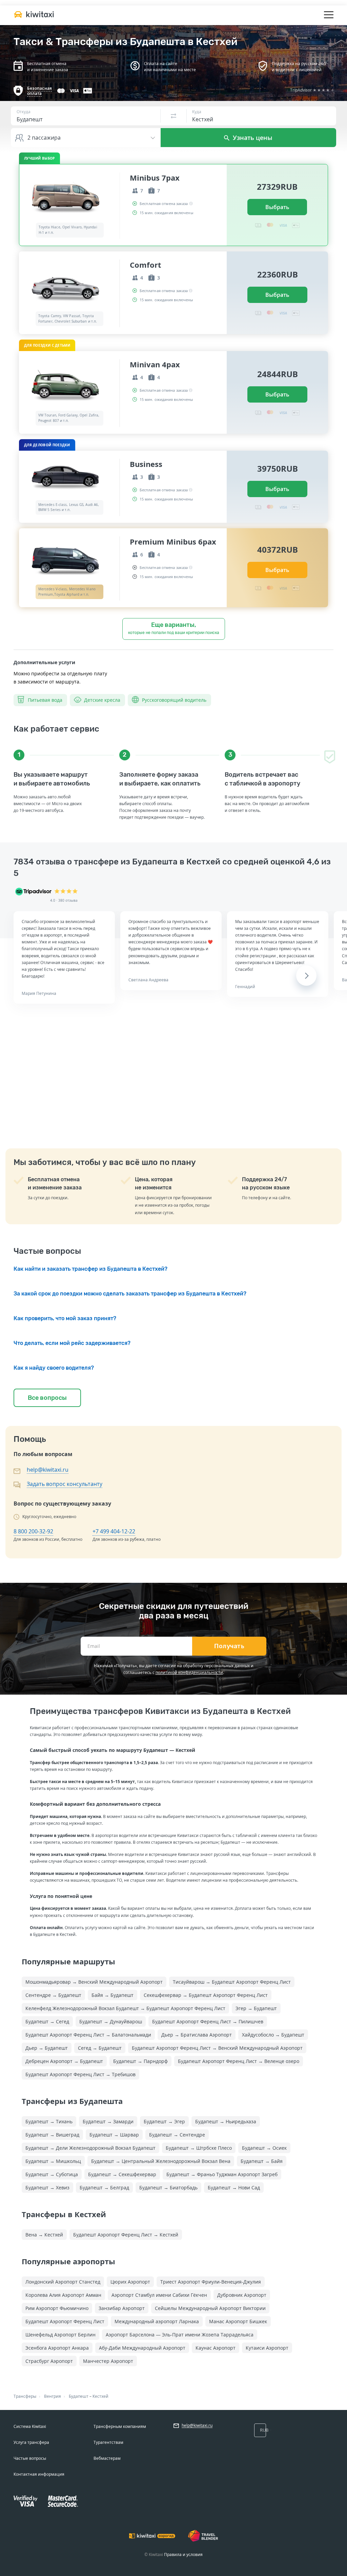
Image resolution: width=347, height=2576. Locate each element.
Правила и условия (183, 2554)
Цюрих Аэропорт (130, 2282)
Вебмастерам (107, 2458)
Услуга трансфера (31, 2442)
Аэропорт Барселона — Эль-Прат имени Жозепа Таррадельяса (180, 2335)
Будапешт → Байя (262, 2161)
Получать (229, 1646)
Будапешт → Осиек (264, 2148)
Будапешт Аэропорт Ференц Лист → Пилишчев (208, 2021)
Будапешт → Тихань (49, 2121)
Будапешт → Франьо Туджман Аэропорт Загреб (222, 2174)
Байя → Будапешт (113, 1995)
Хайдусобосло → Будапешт (273, 2035)
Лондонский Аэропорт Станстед (63, 2282)
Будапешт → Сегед (47, 2021)
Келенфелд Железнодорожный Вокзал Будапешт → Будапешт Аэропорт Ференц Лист (125, 2008)
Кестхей (100, 2396)
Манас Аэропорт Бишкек (238, 2321)
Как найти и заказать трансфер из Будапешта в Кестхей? (90, 1269)
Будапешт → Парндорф (140, 2061)
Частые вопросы (30, 2458)
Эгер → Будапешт (256, 2008)
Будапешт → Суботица (52, 2174)
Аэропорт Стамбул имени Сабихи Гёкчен (159, 2295)
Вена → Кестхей (44, 2235)
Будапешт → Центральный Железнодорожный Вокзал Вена (161, 2161)
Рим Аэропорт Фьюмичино (57, 2308)
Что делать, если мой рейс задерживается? (72, 1343)
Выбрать (277, 207)
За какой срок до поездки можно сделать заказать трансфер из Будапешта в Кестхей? (130, 1294)
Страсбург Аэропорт (49, 2361)
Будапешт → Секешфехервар (122, 2174)
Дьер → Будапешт (47, 2048)
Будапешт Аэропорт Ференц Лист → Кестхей (126, 2235)
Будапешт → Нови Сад (234, 2187)
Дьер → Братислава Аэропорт (197, 2035)
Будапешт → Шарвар (114, 2135)
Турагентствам (108, 2442)
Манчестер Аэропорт (108, 2361)
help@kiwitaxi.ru (48, 1470)
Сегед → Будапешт (100, 2048)
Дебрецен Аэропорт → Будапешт (64, 2061)
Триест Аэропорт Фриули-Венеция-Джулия (211, 2282)
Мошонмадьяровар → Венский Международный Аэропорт (94, 1982)
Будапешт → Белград (104, 2187)
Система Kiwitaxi (30, 2426)
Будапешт (79, 2396)
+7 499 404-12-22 (114, 1531)
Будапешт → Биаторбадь (168, 2187)
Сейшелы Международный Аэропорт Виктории (210, 2308)
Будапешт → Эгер (164, 2121)
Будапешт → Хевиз (47, 2187)
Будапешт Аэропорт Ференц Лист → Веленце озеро (239, 2061)
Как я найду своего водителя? (54, 1368)
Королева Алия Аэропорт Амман (63, 2295)
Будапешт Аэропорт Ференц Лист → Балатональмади (88, 2035)
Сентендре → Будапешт (53, 1995)
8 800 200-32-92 (33, 1531)
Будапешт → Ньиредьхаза (226, 2121)
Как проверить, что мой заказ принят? (65, 1318)
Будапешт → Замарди (108, 2121)
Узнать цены (252, 138)
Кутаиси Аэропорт (267, 2348)
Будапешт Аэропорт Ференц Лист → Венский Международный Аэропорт (217, 2048)
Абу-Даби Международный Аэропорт (142, 2348)
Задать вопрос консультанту (65, 1484)
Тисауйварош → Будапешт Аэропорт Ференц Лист (232, 1982)
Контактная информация (39, 2474)
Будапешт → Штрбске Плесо (199, 2148)
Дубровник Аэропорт (242, 2295)
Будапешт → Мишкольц (53, 2161)
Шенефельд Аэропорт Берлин (60, 2335)
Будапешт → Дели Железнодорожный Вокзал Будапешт (90, 2148)
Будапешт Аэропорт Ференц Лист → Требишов (80, 2074)
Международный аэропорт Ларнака (157, 2321)
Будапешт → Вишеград (52, 2135)
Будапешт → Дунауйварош (111, 2021)
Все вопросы (47, 1398)
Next (306, 976)
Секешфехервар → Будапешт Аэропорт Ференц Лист (206, 1995)
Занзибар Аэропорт (122, 2308)
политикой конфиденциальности (189, 1672)
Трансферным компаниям (120, 2426)
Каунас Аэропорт (216, 2348)
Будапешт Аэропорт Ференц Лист (65, 2321)
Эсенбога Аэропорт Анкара (57, 2348)
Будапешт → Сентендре (177, 2135)
